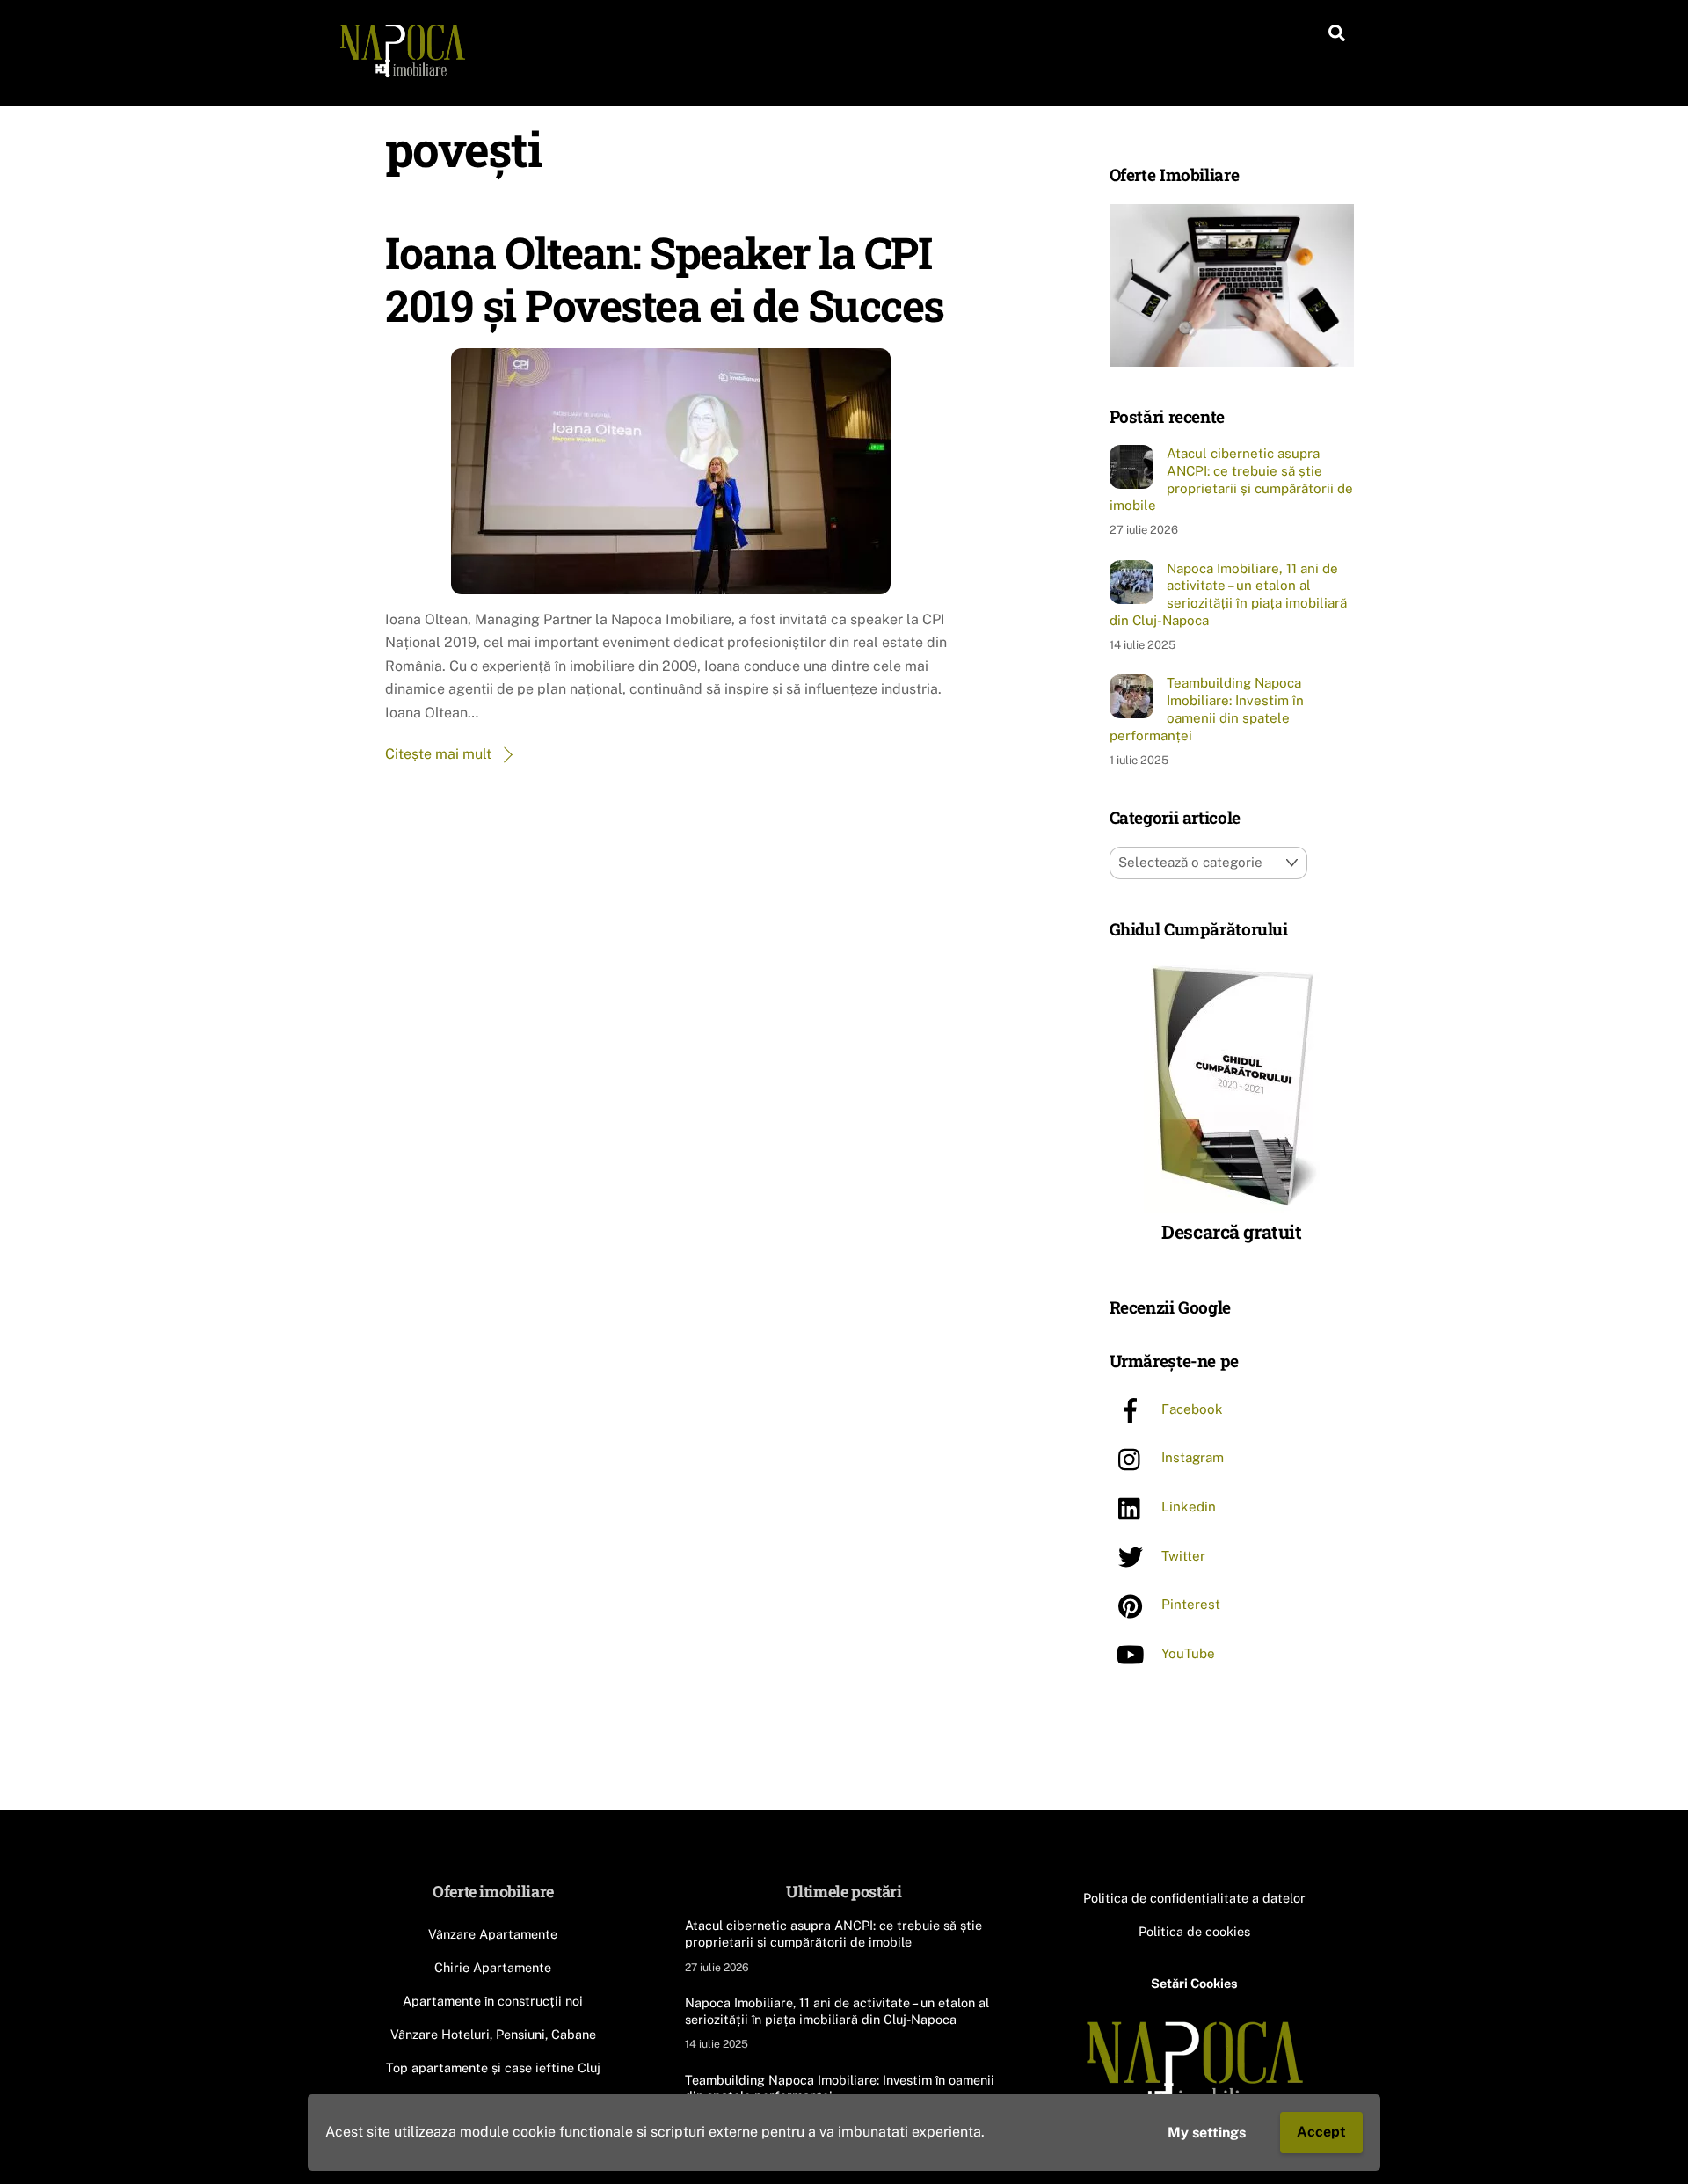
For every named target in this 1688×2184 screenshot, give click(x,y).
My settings (1207, 2133)
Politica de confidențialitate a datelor (1194, 1898)
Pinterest (1189, 1605)
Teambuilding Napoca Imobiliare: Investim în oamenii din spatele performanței (1207, 709)
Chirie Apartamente (493, 1967)
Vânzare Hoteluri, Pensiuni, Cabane (493, 2034)
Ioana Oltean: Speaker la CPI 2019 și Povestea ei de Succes (665, 278)
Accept (1321, 2132)
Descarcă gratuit (1231, 1233)
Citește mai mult (438, 754)
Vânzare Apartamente (493, 1934)
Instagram (1191, 1458)
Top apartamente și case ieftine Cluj (493, 2068)
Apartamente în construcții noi (493, 2001)
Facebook (1190, 1410)
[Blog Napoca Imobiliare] (402, 73)
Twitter (1182, 1556)
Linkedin (1187, 1507)
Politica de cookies (1194, 1931)
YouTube (1186, 1654)
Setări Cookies (1194, 1983)
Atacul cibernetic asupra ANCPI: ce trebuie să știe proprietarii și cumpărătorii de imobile (1231, 479)
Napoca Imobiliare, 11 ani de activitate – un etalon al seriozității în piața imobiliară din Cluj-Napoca (1228, 594)
